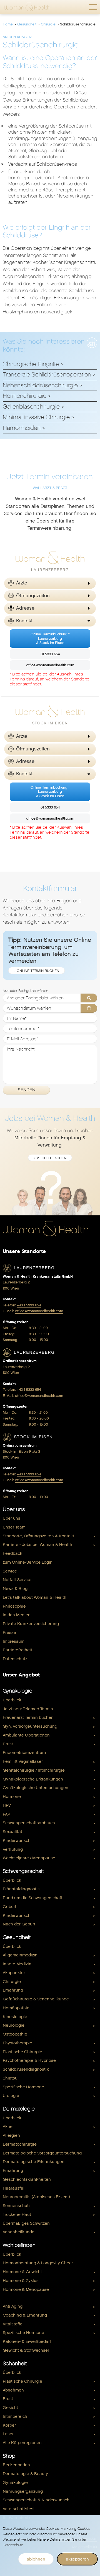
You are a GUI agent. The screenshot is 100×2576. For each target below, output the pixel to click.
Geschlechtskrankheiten (27, 2179)
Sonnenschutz (17, 2206)
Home (8, 24)
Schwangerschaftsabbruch (29, 1823)
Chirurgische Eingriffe (31, 364)
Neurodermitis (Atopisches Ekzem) (36, 2197)
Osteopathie (15, 2034)
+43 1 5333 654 (29, 1305)
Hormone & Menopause (26, 2289)
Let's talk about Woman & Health (35, 1597)
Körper (9, 2425)
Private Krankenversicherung (31, 1624)
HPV (7, 1805)
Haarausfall (14, 2188)
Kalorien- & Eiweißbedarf (27, 2341)
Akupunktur (14, 1973)
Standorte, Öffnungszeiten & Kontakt (38, 1536)
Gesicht (10, 2408)
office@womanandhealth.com (50, 665)
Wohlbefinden (19, 2245)
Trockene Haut (17, 2214)
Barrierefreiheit (17, 1650)
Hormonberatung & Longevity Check (38, 2263)
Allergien (11, 2135)
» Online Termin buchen (37, 971)
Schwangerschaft (23, 1871)
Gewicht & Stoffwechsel (26, 2350)
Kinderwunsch (17, 1841)
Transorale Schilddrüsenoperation (47, 375)
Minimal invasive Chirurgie (36, 417)
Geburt (10, 1907)
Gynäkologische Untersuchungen (36, 1788)
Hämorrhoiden (22, 428)
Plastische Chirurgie (22, 2052)
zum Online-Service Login (28, 1562)
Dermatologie (19, 2109)
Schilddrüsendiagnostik (26, 2069)
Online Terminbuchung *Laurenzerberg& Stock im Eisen (50, 638)
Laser (8, 2434)
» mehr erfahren (50, 1158)
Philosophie (14, 1606)
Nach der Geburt (19, 1924)
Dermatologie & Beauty (25, 2474)
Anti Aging (13, 2306)
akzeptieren (77, 2559)
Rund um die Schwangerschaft (33, 1898)
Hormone (12, 1797)
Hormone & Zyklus (21, 2281)
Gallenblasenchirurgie (31, 407)
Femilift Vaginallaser (23, 1761)
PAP (6, 1814)
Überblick (12, 1700)
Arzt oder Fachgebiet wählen (25, 991)
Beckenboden (16, 2465)
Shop (9, 2456)
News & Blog (15, 1589)
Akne (8, 2127)
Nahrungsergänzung (23, 2491)
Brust (8, 1744)
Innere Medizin (17, 1964)
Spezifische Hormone (23, 2087)
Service (10, 1571)
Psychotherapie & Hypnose (29, 2060)
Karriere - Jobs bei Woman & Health (37, 1545)
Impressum (14, 1641)
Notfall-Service (17, 1580)
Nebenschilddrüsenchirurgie (40, 385)
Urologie (11, 2096)
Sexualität (12, 1832)
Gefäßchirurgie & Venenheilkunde (36, 1999)
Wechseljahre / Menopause (29, 1858)
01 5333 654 (50, 654)
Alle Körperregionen (22, 2443)
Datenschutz (15, 1659)
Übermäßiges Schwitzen (26, 2223)
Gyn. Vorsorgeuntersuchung (30, 1726)
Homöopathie (16, 2008)
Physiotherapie (17, 2043)
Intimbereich (15, 2416)
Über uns (14, 1509)
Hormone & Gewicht (22, 2272)
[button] (93, 7)
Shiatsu (10, 2078)
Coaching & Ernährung (25, 2315)
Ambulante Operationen (26, 1735)
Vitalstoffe (13, 2324)
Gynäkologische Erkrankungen (33, 1779)
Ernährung (13, 1990)
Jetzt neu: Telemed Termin (28, 1709)
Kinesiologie (15, 2017)
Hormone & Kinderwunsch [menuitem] (28, 2298)
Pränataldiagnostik (21, 1889)
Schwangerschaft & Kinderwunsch (36, 2500)
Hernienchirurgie (25, 396)
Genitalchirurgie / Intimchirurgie (34, 1770)
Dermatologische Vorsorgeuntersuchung (42, 2153)
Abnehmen (13, 2390)
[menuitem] (50, 1518)
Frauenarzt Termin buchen (28, 1717)
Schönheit (15, 2363)
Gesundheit (27, 24)
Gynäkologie (17, 1691)
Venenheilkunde (19, 2232)
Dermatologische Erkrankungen (34, 2162)
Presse (9, 1633)
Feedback (12, 1553)
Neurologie (14, 2025)
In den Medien (17, 1615)
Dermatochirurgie (20, 2144)
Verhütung (13, 1849)
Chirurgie (48, 24)
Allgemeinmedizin (20, 1955)
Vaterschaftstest (19, 2509)
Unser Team (14, 1527)
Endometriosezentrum (24, 1753)
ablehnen (36, 2559)
